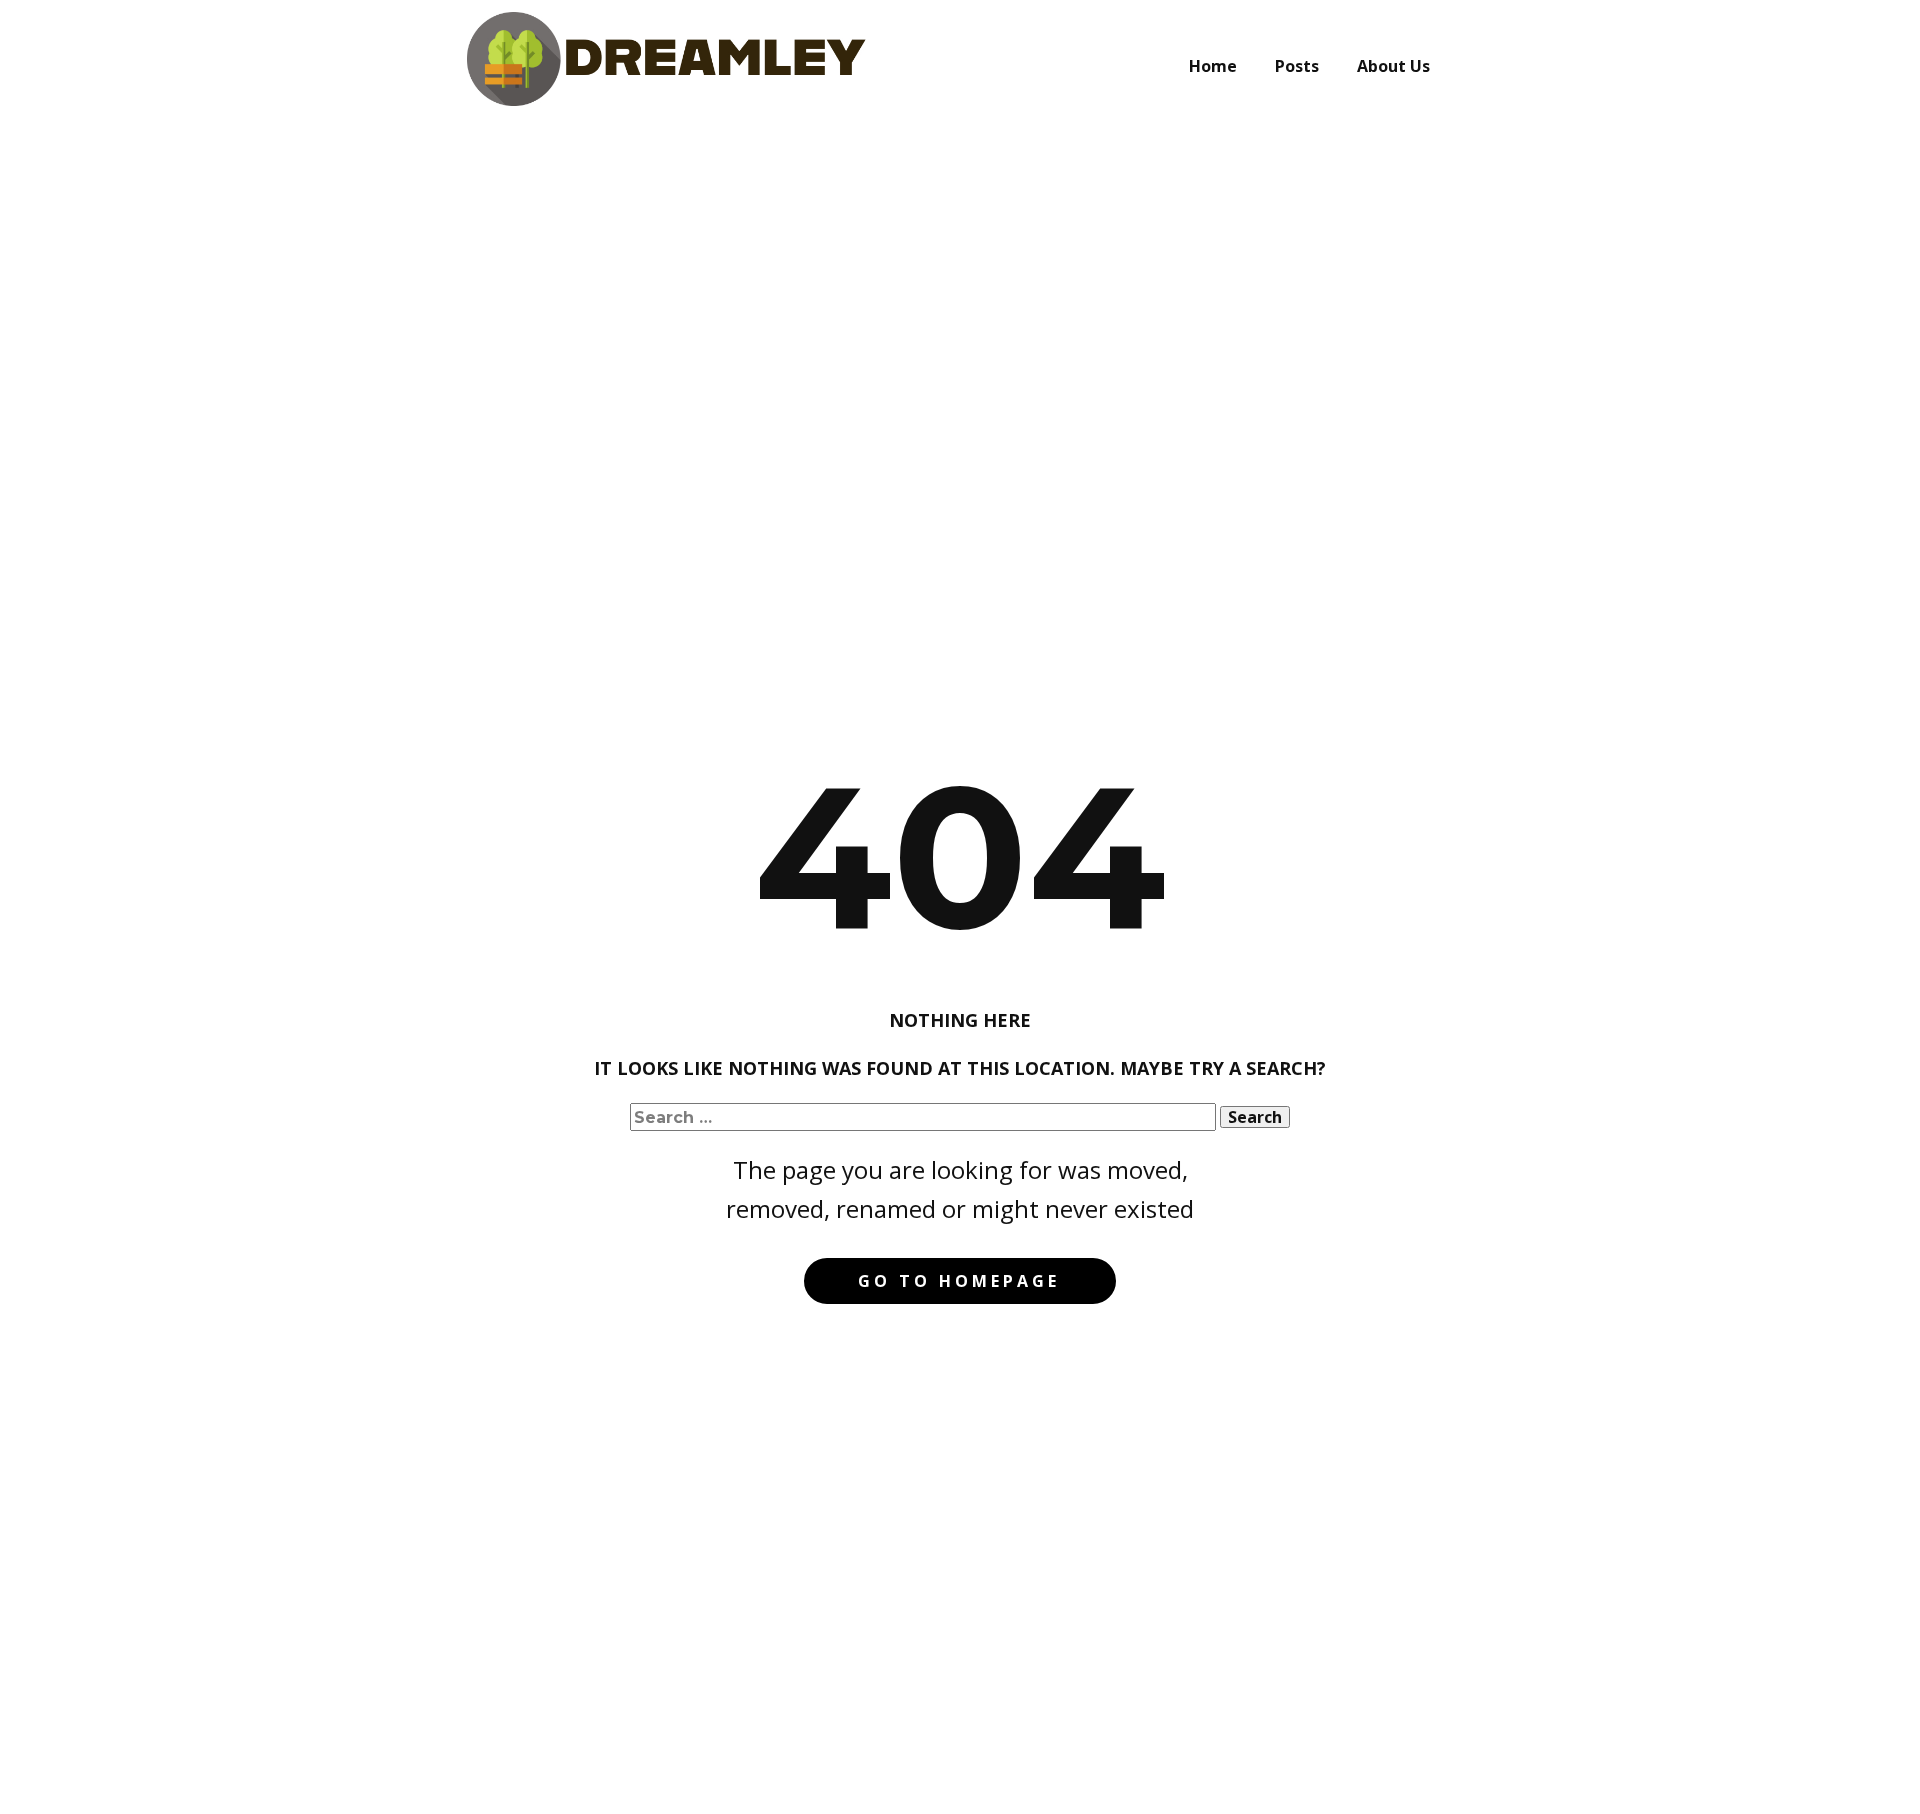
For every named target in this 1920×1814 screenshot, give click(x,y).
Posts (1297, 66)
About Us (1393, 66)
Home (1213, 66)
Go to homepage (959, 1281)
